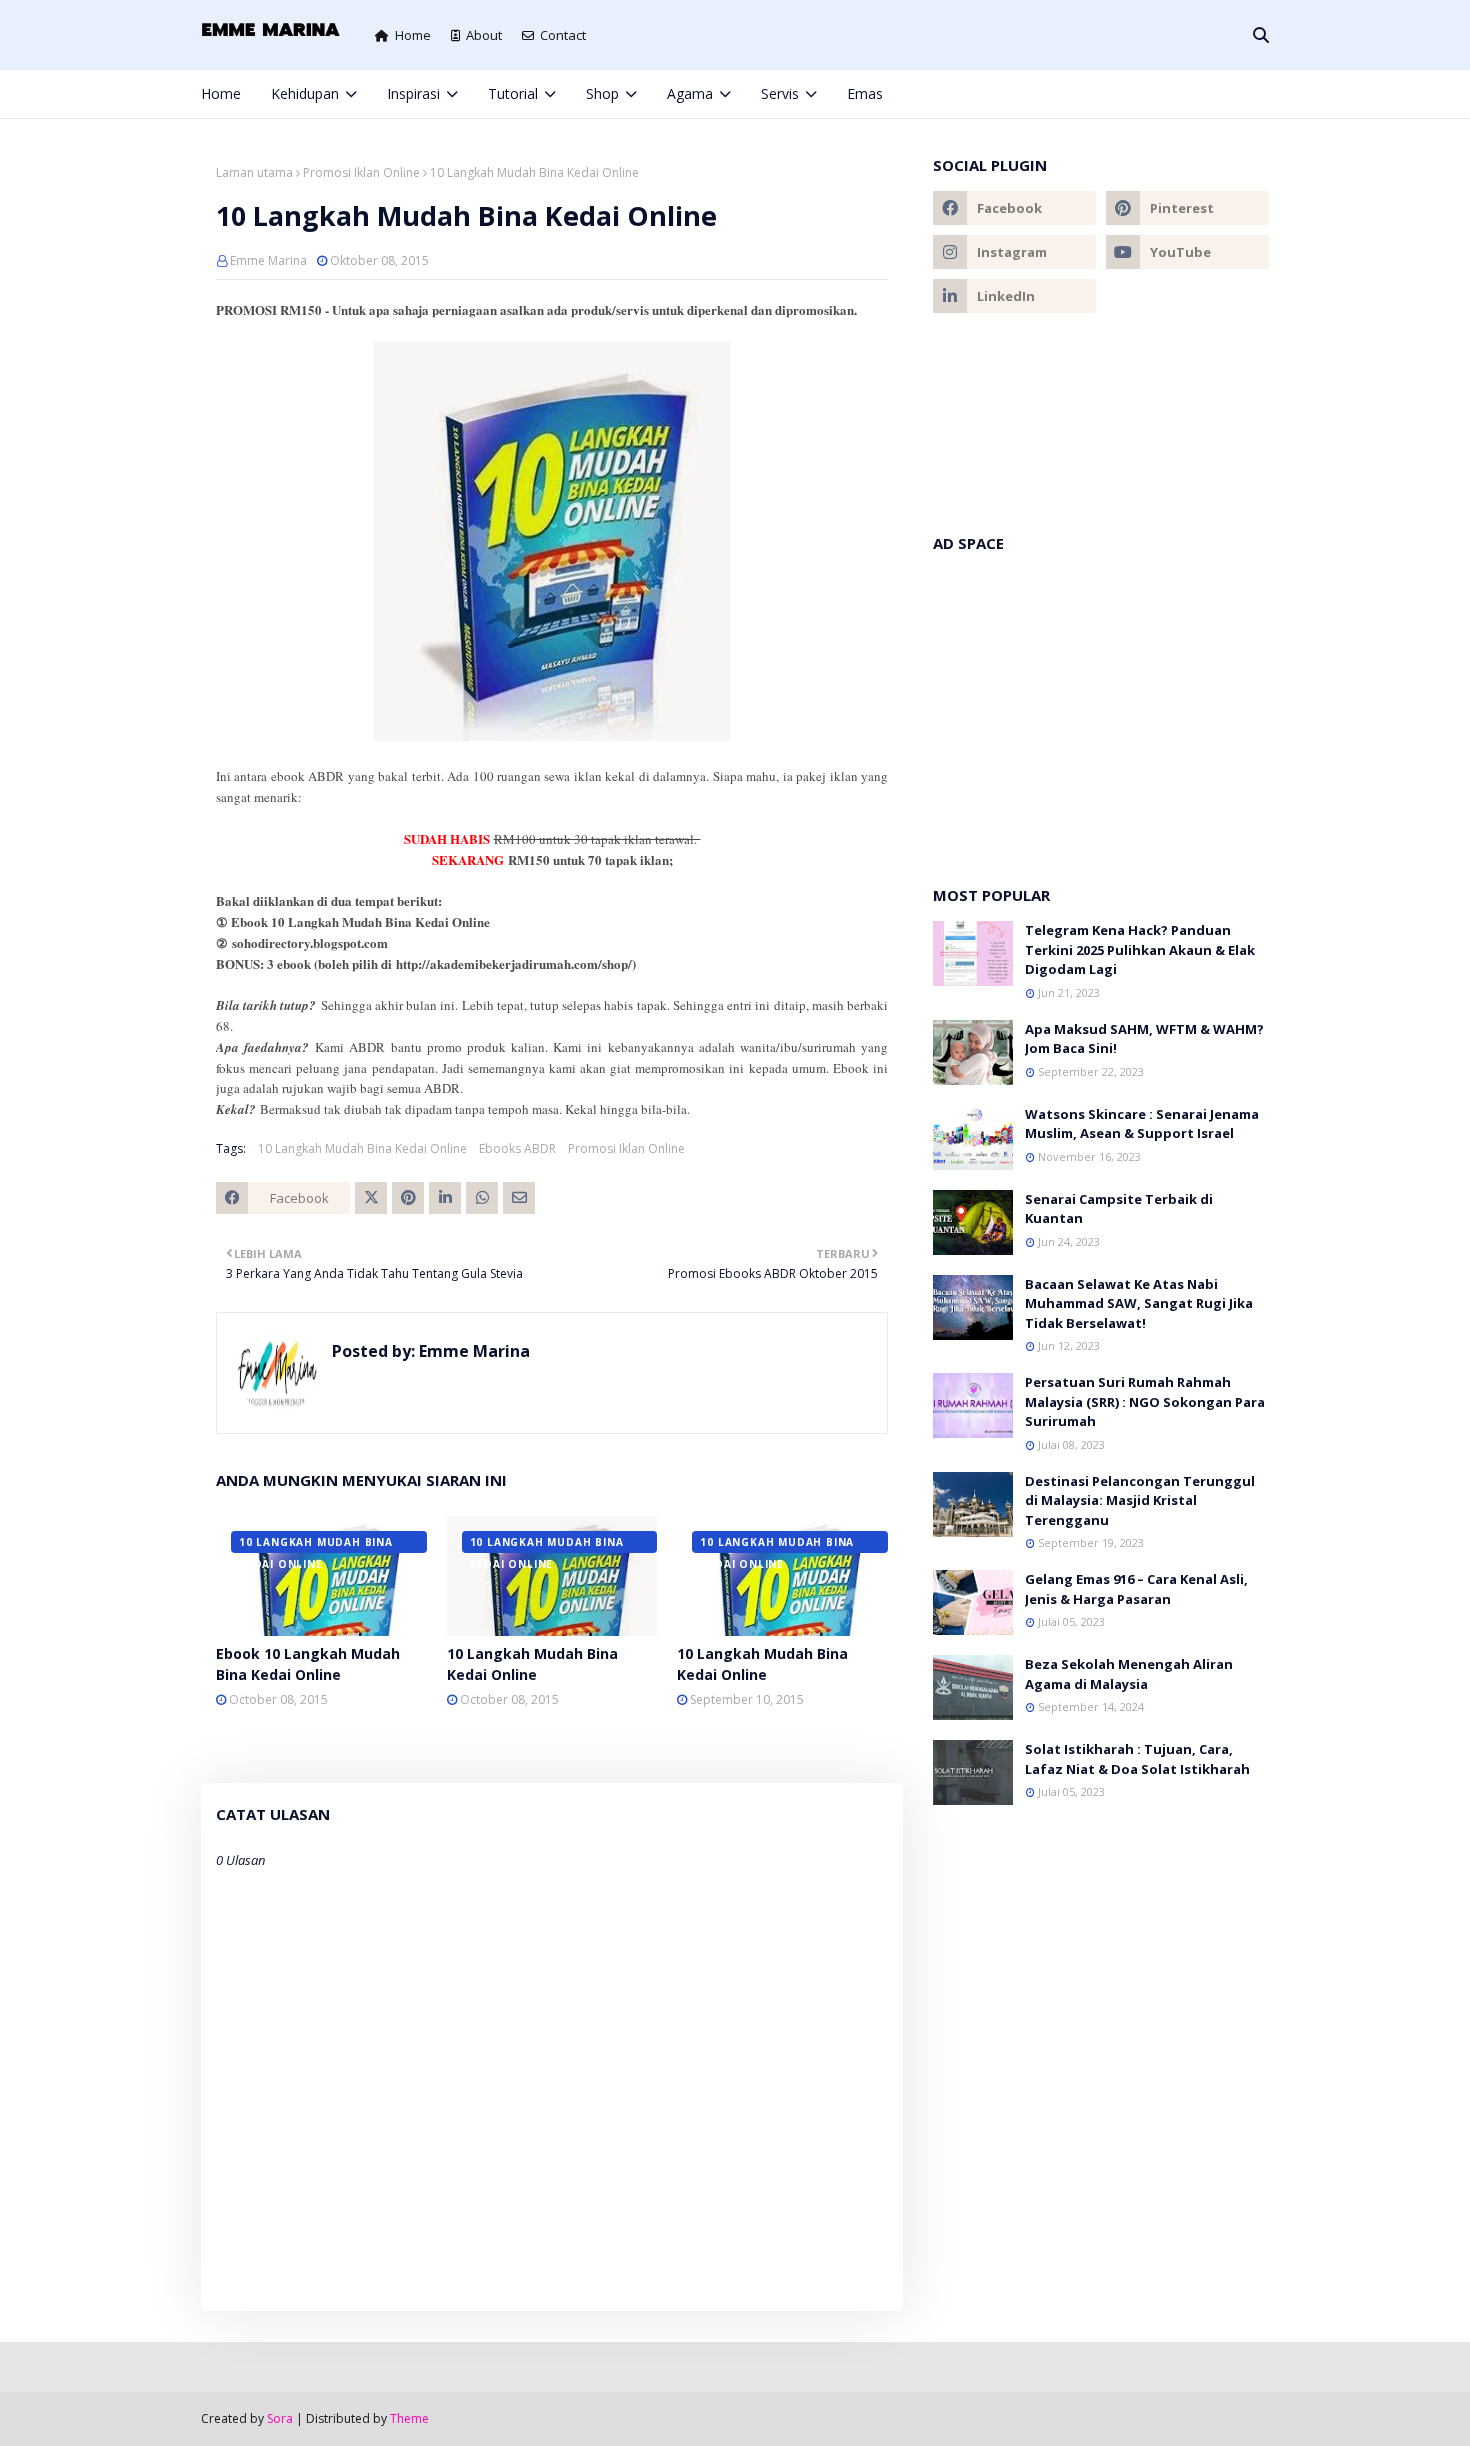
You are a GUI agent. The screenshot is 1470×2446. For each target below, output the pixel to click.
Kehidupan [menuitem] (305, 93)
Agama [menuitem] (690, 93)
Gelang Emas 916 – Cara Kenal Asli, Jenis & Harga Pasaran (1136, 1589)
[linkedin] (1014, 296)
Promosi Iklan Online (361, 172)
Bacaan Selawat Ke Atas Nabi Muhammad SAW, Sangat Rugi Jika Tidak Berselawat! (1139, 1303)
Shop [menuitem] (602, 93)
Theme (409, 2418)
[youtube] (1187, 252)
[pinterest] (1230, 94)
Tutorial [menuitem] (513, 93)
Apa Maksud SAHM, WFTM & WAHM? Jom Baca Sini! (1144, 1039)
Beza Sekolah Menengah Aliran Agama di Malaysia (1129, 1674)
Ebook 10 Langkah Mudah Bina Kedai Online (308, 1664)
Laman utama (254, 172)
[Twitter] (371, 1198)
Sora (280, 2418)
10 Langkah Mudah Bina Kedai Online (362, 1148)
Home (413, 35)
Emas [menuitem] (865, 93)
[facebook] (1130, 94)
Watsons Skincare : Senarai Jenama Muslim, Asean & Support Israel (1142, 1124)
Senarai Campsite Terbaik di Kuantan (1119, 1209)
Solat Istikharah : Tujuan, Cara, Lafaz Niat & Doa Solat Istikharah (1137, 1759)
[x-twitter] (1164, 94)
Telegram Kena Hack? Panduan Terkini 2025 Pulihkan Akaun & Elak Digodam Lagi (1140, 949)
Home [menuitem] (221, 93)
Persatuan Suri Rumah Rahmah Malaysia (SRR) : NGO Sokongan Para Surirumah (1145, 1401)
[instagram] (1197, 94)
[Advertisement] (1101, 709)
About (484, 35)
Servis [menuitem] (780, 93)
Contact (563, 35)
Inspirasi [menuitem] (413, 93)
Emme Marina (268, 260)
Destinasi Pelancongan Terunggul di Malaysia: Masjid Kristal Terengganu (1140, 1500)
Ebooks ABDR (517, 1148)
